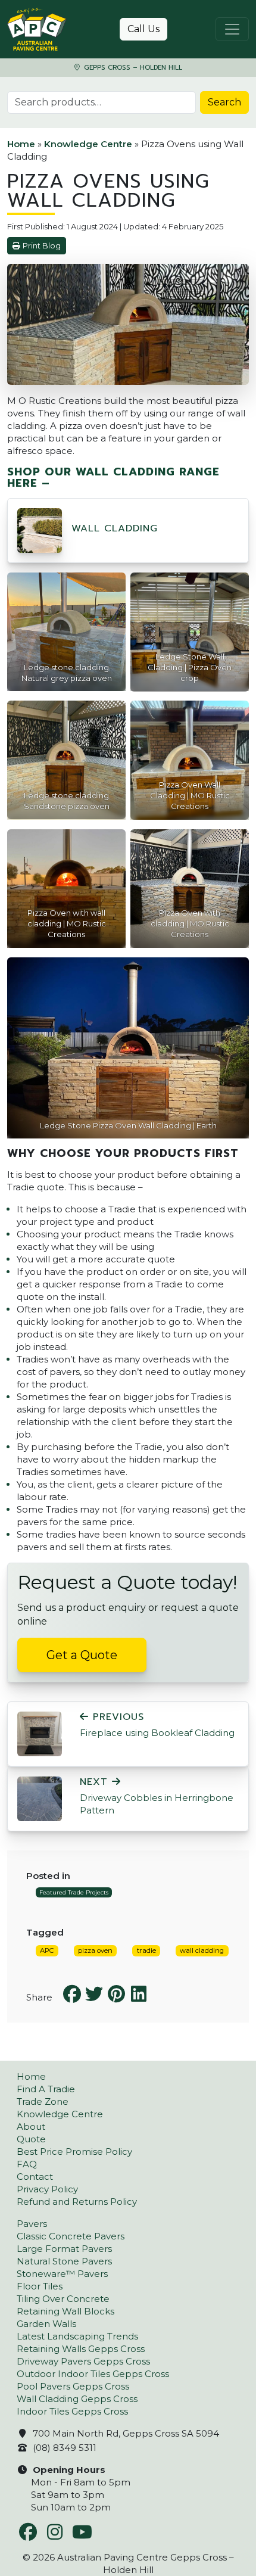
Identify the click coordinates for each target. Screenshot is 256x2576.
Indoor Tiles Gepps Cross (72, 2411)
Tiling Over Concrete (63, 2299)
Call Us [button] (143, 29)
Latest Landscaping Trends (77, 2336)
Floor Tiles (40, 2286)
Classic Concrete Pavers (71, 2236)
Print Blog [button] (42, 246)
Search (224, 102)
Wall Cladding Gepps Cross (77, 2399)
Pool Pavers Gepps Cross (73, 2386)
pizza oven (95, 1950)
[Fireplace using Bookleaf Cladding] (40, 1733)
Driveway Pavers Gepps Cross (83, 2361)
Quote (31, 2139)
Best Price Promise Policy (74, 2152)
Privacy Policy (47, 2189)
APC (47, 1950)
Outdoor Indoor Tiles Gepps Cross (93, 2374)
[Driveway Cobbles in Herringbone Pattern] (40, 1798)
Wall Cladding (115, 528)
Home (21, 144)
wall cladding (202, 1950)
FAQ (27, 2164)
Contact (35, 2177)
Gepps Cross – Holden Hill (132, 68)
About (31, 2127)
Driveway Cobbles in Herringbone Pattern (157, 1796)
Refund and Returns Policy (77, 2202)
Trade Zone (43, 2101)
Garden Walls (46, 2324)
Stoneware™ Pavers (62, 2274)
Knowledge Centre (88, 144)
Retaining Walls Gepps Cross (81, 2349)
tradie (146, 1950)
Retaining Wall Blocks (65, 2311)
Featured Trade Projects (74, 1892)
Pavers (32, 2224)
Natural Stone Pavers (64, 2261)
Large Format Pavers (64, 2249)
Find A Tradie (46, 2089)
